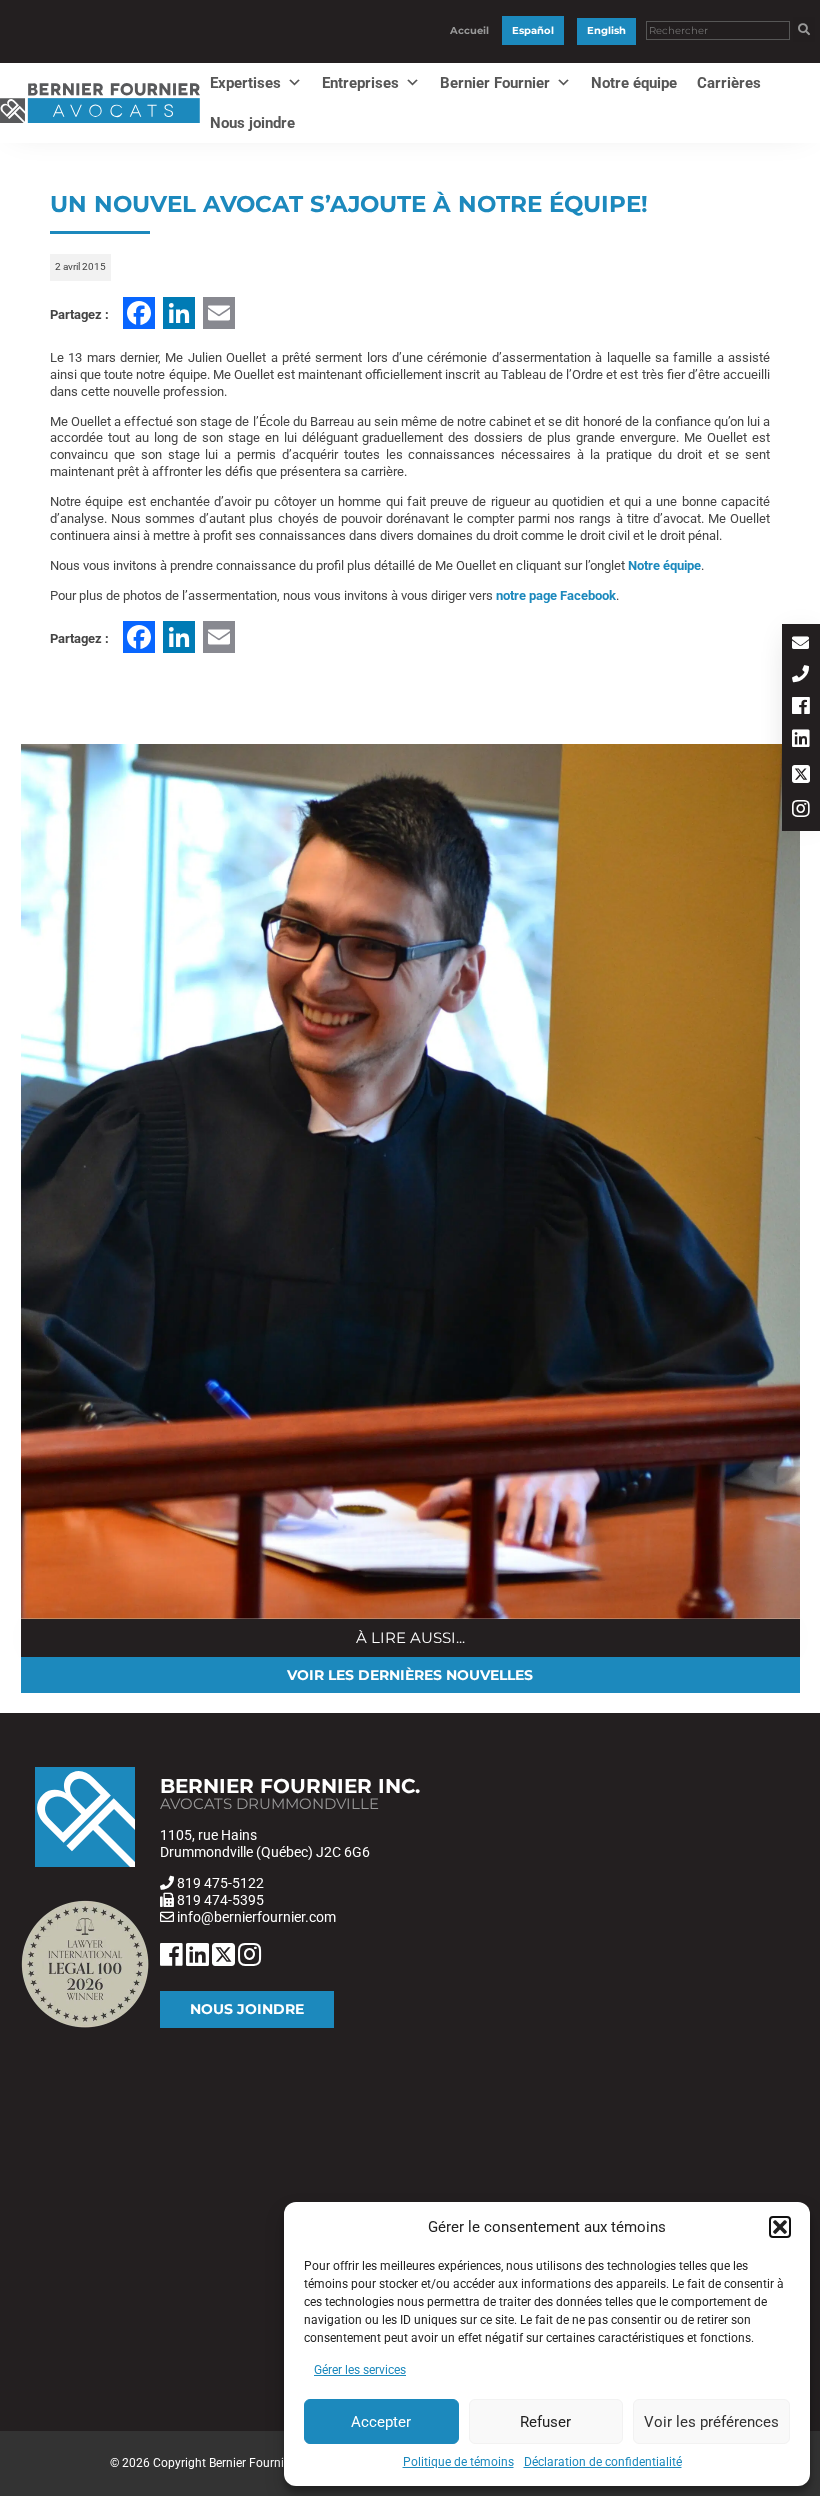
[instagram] (801, 810)
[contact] (801, 644)
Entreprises (360, 83)
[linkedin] (801, 740)
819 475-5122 (220, 1883)
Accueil (469, 30)
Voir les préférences (711, 2422)
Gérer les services (360, 2370)
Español (533, 30)
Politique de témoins (458, 2462)
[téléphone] (801, 675)
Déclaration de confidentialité (603, 2462)
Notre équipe (634, 83)
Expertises (245, 83)
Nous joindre (252, 123)
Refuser (545, 2422)
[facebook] (801, 707)
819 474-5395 (220, 1900)
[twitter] (801, 775)
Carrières (729, 83)
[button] (780, 2227)
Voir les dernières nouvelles (410, 1675)
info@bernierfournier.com (256, 1917)
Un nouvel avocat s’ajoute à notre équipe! (349, 204)
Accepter (381, 2422)
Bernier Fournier (495, 83)
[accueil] (100, 123)
